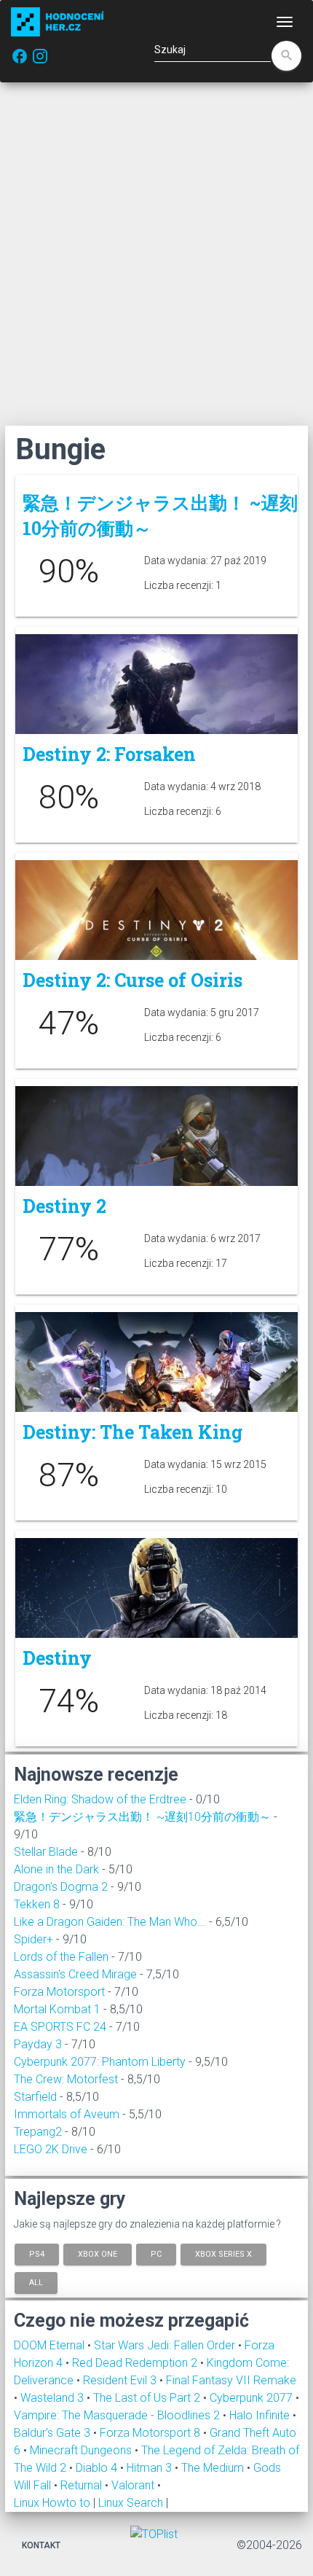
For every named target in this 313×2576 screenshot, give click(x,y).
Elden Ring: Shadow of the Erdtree (100, 1799)
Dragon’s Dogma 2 (61, 1887)
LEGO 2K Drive (51, 2149)
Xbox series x (223, 2253)
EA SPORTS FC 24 (60, 2027)
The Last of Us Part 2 (148, 2398)
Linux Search (131, 2503)
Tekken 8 (37, 1904)
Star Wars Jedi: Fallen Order (166, 2345)
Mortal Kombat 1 (57, 2009)
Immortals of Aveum (67, 2114)
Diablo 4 (98, 2468)
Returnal (83, 2485)
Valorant (134, 2485)
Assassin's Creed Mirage (75, 1974)
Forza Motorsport (59, 1992)
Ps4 (37, 2253)
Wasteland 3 (54, 2398)
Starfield (35, 2097)
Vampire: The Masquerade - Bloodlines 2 (118, 2415)
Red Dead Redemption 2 (136, 2363)
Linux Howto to (52, 2503)
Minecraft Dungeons (82, 2450)
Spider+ (33, 1939)
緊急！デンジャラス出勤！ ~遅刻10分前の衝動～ (142, 1817)
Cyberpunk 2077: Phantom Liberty (100, 2062)
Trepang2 (38, 2132)
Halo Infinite (261, 2415)
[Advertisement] (156, 254)
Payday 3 (38, 2044)
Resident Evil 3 (121, 2380)
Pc (156, 2253)
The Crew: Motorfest (66, 2079)
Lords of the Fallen (61, 1957)
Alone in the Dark (56, 1869)
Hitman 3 (151, 2468)
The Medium (214, 2468)
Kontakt (41, 2545)
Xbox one (98, 2253)
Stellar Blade (46, 1852)
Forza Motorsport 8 (151, 2433)
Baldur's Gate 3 (54, 2433)
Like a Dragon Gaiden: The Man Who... (110, 1922)
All (36, 2283)
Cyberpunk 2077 (253, 2398)
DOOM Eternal (51, 2345)
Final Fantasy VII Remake (231, 2380)
